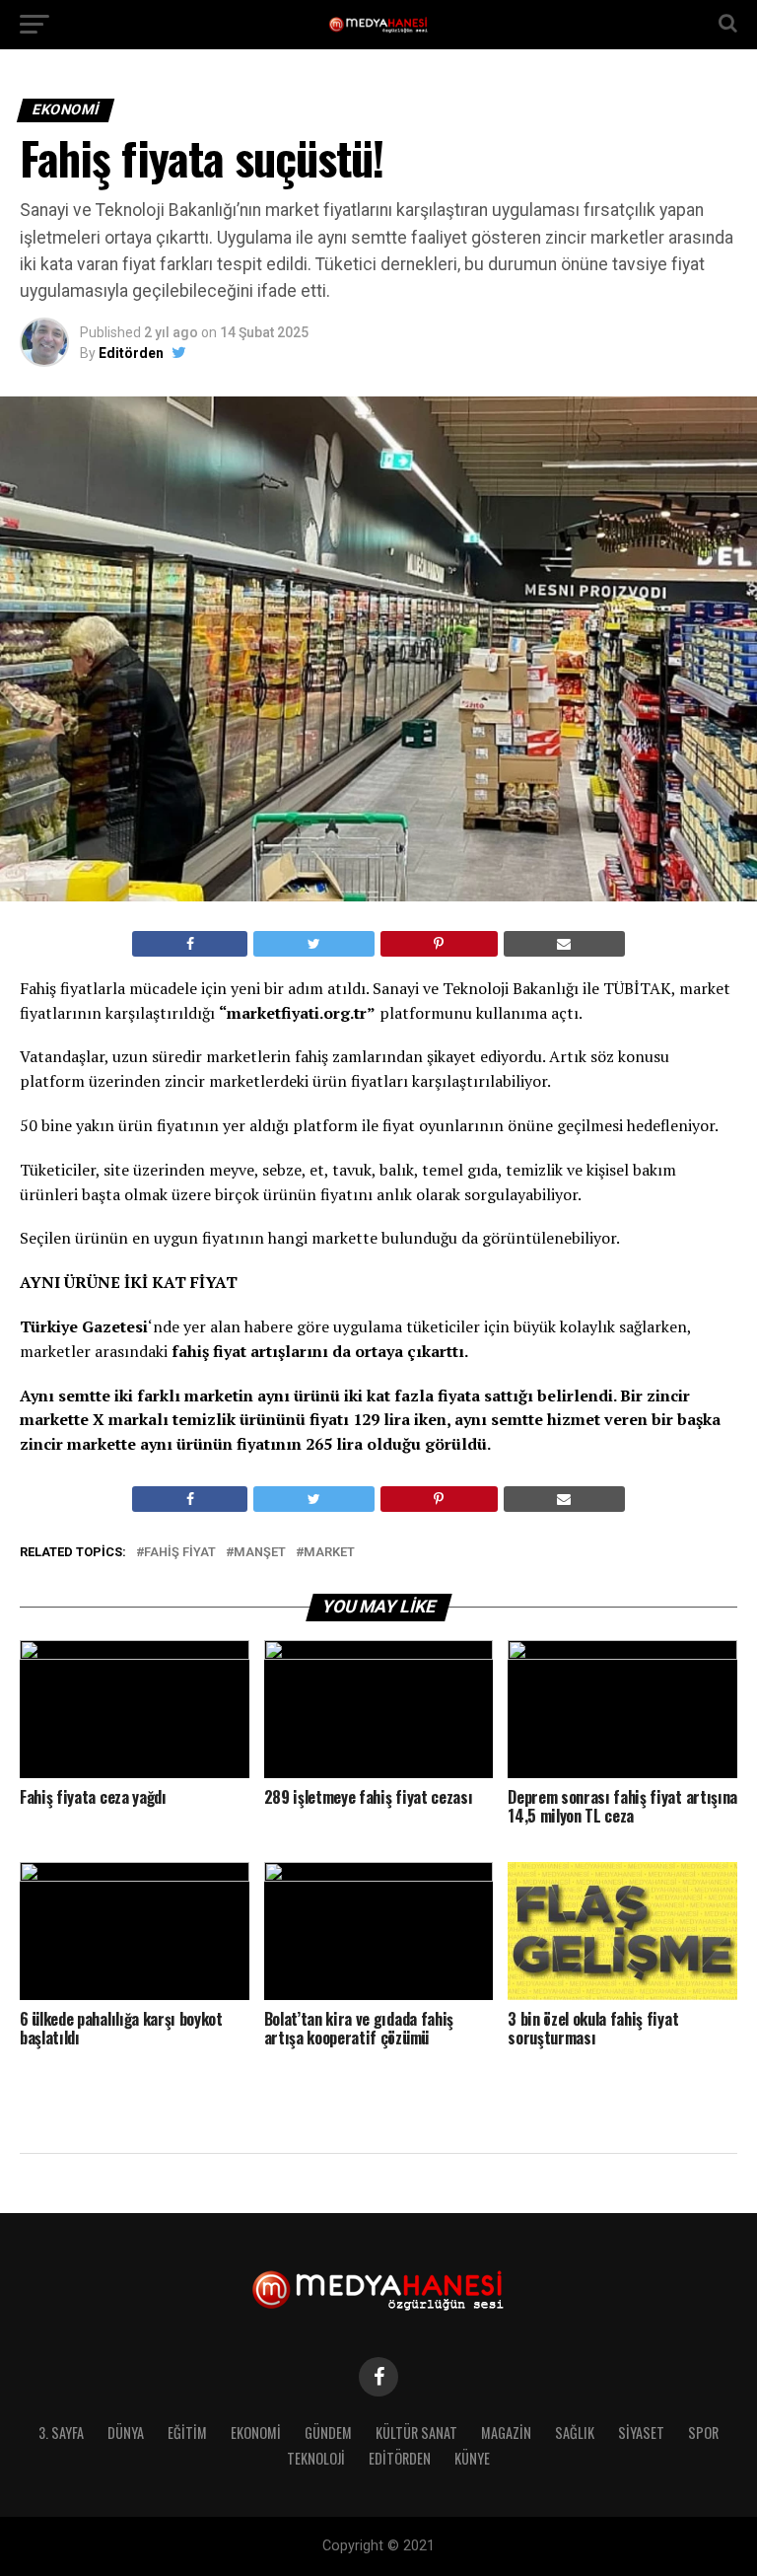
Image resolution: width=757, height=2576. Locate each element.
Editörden (131, 353)
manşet (260, 1553)
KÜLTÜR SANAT (416, 2433)
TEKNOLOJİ (316, 2458)
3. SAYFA (61, 2433)
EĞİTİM (187, 2433)
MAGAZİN (506, 2433)
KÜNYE (472, 2458)
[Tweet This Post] (313, 944)
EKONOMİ (256, 2433)
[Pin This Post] (439, 944)
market (329, 1553)
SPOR (703, 2433)
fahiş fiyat (180, 1553)
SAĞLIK (575, 2433)
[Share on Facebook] (190, 944)
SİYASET (641, 2433)
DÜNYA (126, 2433)
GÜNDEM (328, 2433)
